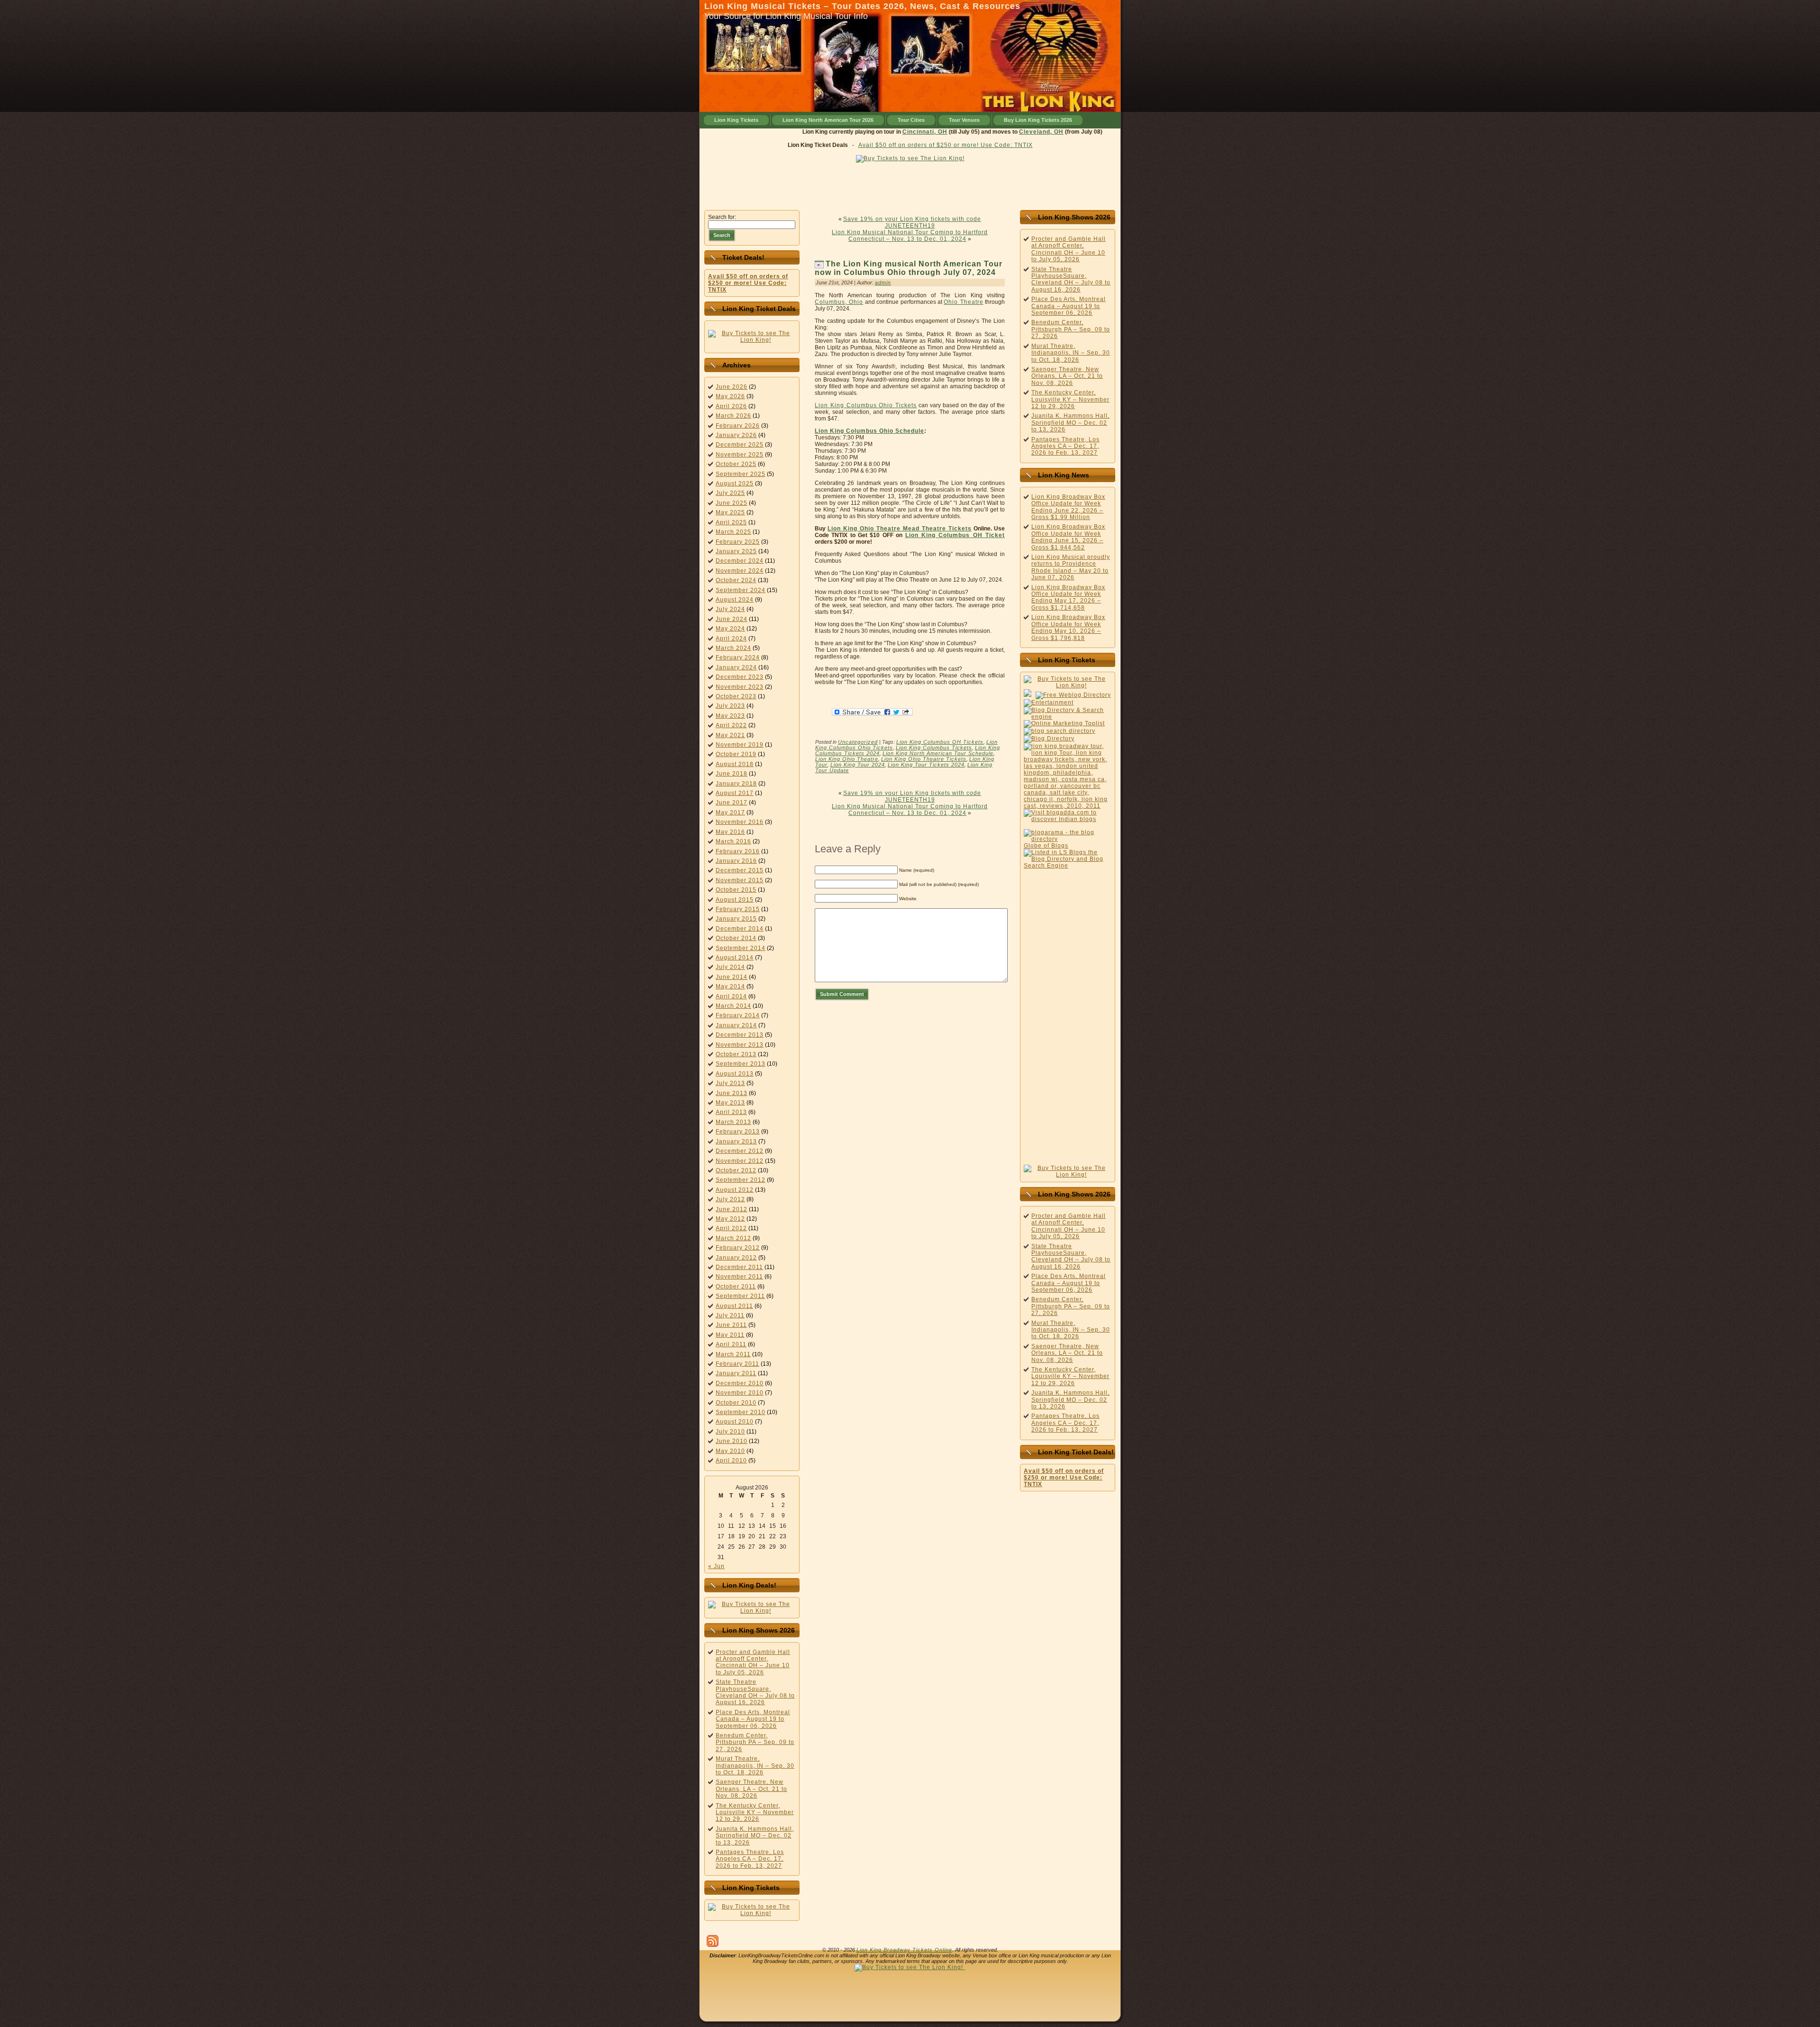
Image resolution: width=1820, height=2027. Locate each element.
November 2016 (740, 822)
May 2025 (730, 512)
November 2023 (740, 687)
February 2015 (738, 909)
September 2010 (741, 1412)
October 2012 (736, 1170)
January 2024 (736, 667)
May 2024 (730, 629)
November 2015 (740, 880)
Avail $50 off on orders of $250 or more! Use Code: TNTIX (946, 145)
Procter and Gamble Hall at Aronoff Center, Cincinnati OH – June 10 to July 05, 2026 (753, 1662)
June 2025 (732, 503)
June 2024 (732, 619)
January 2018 (736, 784)
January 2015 (736, 919)
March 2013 (733, 1122)
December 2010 (740, 1383)
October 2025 (736, 464)
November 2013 (740, 1045)
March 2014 (733, 1006)
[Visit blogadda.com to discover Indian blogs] (1068, 819)
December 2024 (740, 561)
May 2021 (730, 735)
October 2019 (736, 754)
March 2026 (733, 416)
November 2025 (740, 455)
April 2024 (731, 639)
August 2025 (735, 484)
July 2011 (730, 1315)
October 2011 (736, 1287)
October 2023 (736, 696)
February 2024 (738, 657)
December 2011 (739, 1267)
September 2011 (740, 1296)
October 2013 (736, 1054)
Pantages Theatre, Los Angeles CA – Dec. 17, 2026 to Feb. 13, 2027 (750, 1859)
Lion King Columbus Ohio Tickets (866, 405)
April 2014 (731, 996)
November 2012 (740, 1161)
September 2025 (741, 474)
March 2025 (733, 532)
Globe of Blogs (1046, 846)
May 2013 (730, 1103)
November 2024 (740, 571)
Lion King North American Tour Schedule (938, 753)
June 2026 (732, 387)
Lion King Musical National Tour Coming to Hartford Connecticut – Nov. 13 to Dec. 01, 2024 (910, 236)
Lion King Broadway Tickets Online (904, 1950)
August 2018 (735, 764)
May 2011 (730, 1335)
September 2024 (741, 590)
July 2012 (730, 1199)
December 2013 (740, 1035)
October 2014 (736, 938)
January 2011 (736, 1373)
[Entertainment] (1049, 703)
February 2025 (738, 542)
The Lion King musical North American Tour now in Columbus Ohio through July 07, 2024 (909, 268)
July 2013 (730, 1083)
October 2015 (736, 890)
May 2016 (730, 832)
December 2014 (740, 929)
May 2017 (730, 813)
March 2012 (733, 1238)
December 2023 (740, 677)
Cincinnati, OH (877, 132)
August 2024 (735, 600)
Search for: (722, 217)
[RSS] (713, 1941)
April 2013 (731, 1112)
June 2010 (732, 1441)
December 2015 (740, 870)
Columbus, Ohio (839, 302)
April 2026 (731, 406)
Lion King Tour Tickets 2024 (926, 765)
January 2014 (736, 1025)
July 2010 (730, 1432)
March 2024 (733, 648)
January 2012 (736, 1258)
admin (883, 283)
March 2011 (733, 1354)
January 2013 (736, 1141)
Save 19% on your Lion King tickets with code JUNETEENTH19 (912, 222)
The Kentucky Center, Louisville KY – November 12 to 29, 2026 (755, 1812)
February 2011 (737, 1364)
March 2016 (733, 841)
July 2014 (730, 967)
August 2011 (734, 1306)
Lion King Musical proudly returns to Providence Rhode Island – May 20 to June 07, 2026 (1071, 567)
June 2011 (731, 1325)
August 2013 (735, 1074)
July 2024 (730, 609)
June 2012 (732, 1209)
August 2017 (735, 793)
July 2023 (730, 706)
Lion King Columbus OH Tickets (940, 742)
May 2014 (730, 986)
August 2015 (735, 900)
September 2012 (741, 1180)
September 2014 (741, 948)
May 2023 (730, 716)
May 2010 (730, 1451)
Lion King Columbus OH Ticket (955, 535)
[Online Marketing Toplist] (1064, 723)
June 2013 (732, 1093)
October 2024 (736, 580)
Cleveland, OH (993, 132)
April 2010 (731, 1461)
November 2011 (739, 1277)
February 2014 (738, 1015)
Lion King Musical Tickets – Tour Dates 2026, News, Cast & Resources (862, 6)
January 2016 (736, 861)
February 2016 (738, 851)
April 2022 (731, 725)
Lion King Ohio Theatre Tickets (924, 759)
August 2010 (735, 1422)
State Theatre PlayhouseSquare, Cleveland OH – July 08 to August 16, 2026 (755, 1692)
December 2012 (740, 1151)
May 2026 (730, 396)
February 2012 (738, 1248)
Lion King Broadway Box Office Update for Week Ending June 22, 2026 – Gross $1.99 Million (1068, 507)
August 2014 (735, 958)
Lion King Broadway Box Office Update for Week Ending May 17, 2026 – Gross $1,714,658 (1068, 598)
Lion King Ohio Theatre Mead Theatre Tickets (900, 529)
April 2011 (731, 1344)
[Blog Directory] (1049, 739)
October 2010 (736, 1403)
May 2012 (730, 1219)
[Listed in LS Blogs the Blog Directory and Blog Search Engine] (1068, 866)
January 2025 (736, 551)
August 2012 (735, 1190)
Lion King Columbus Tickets (934, 748)
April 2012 (731, 1228)
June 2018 (732, 774)
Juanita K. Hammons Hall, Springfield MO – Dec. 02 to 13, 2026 (755, 1836)
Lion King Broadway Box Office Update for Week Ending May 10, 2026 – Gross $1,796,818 (1068, 627)
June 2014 (732, 977)
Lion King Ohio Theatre (847, 759)
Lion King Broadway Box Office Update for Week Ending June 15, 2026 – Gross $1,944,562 (1068, 537)
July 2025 (730, 493)
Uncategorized (858, 742)
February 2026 (738, 426)
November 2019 (740, 745)
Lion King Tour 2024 (858, 765)
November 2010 (740, 1393)
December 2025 (740, 445)
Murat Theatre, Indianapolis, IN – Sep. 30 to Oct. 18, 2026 (755, 1766)
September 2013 (741, 1064)
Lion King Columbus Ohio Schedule (869, 431)
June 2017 (732, 803)
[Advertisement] (910, 184)
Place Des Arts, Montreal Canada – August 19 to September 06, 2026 (753, 1719)
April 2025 (731, 522)
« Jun (716, 1566)
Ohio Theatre (963, 302)
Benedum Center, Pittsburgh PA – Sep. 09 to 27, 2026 (755, 1742)
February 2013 (738, 1132)
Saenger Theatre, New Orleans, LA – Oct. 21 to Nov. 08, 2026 (751, 1789)
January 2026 (736, 435)
